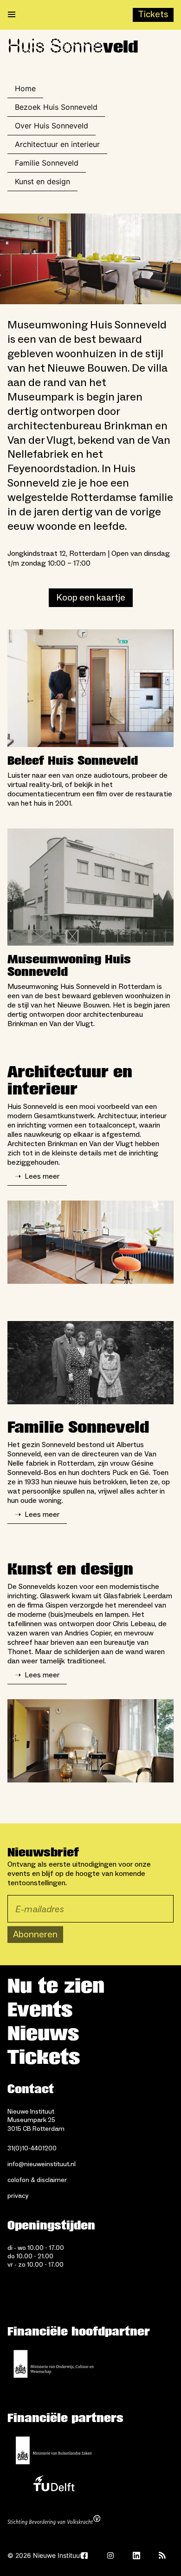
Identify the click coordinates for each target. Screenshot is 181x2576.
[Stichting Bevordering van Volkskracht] (54, 2521)
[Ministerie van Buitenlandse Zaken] (54, 2450)
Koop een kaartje (91, 598)
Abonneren (35, 1935)
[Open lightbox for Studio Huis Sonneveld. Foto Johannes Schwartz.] (90, 1242)
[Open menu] (12, 15)
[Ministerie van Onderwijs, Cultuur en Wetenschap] (54, 2364)
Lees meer (37, 1176)
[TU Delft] (54, 2486)
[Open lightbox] (90, 259)
